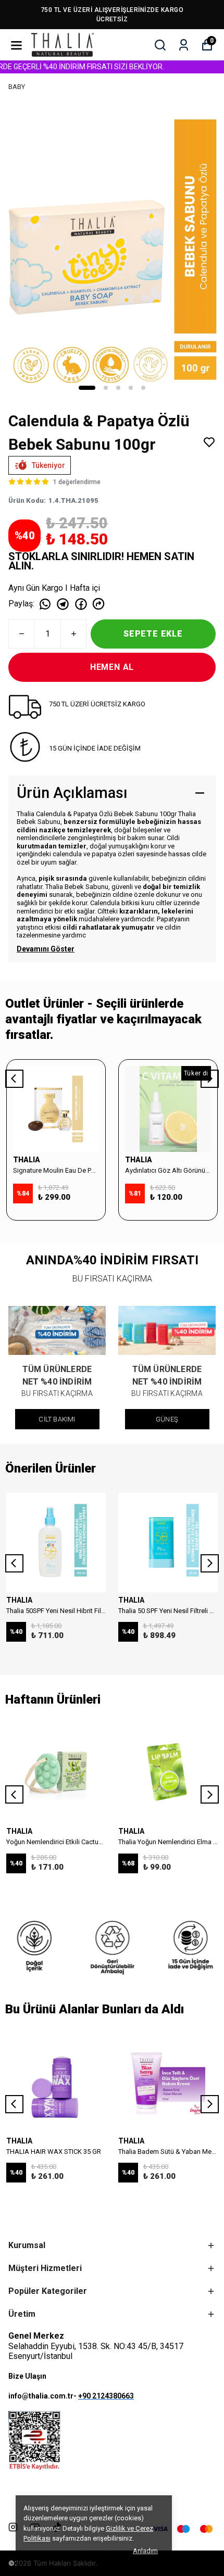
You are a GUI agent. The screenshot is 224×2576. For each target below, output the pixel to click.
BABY (17, 87)
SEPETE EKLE (153, 634)
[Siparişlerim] (184, 45)
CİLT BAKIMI (57, 1419)
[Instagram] (13, 2527)
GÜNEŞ (167, 1419)
